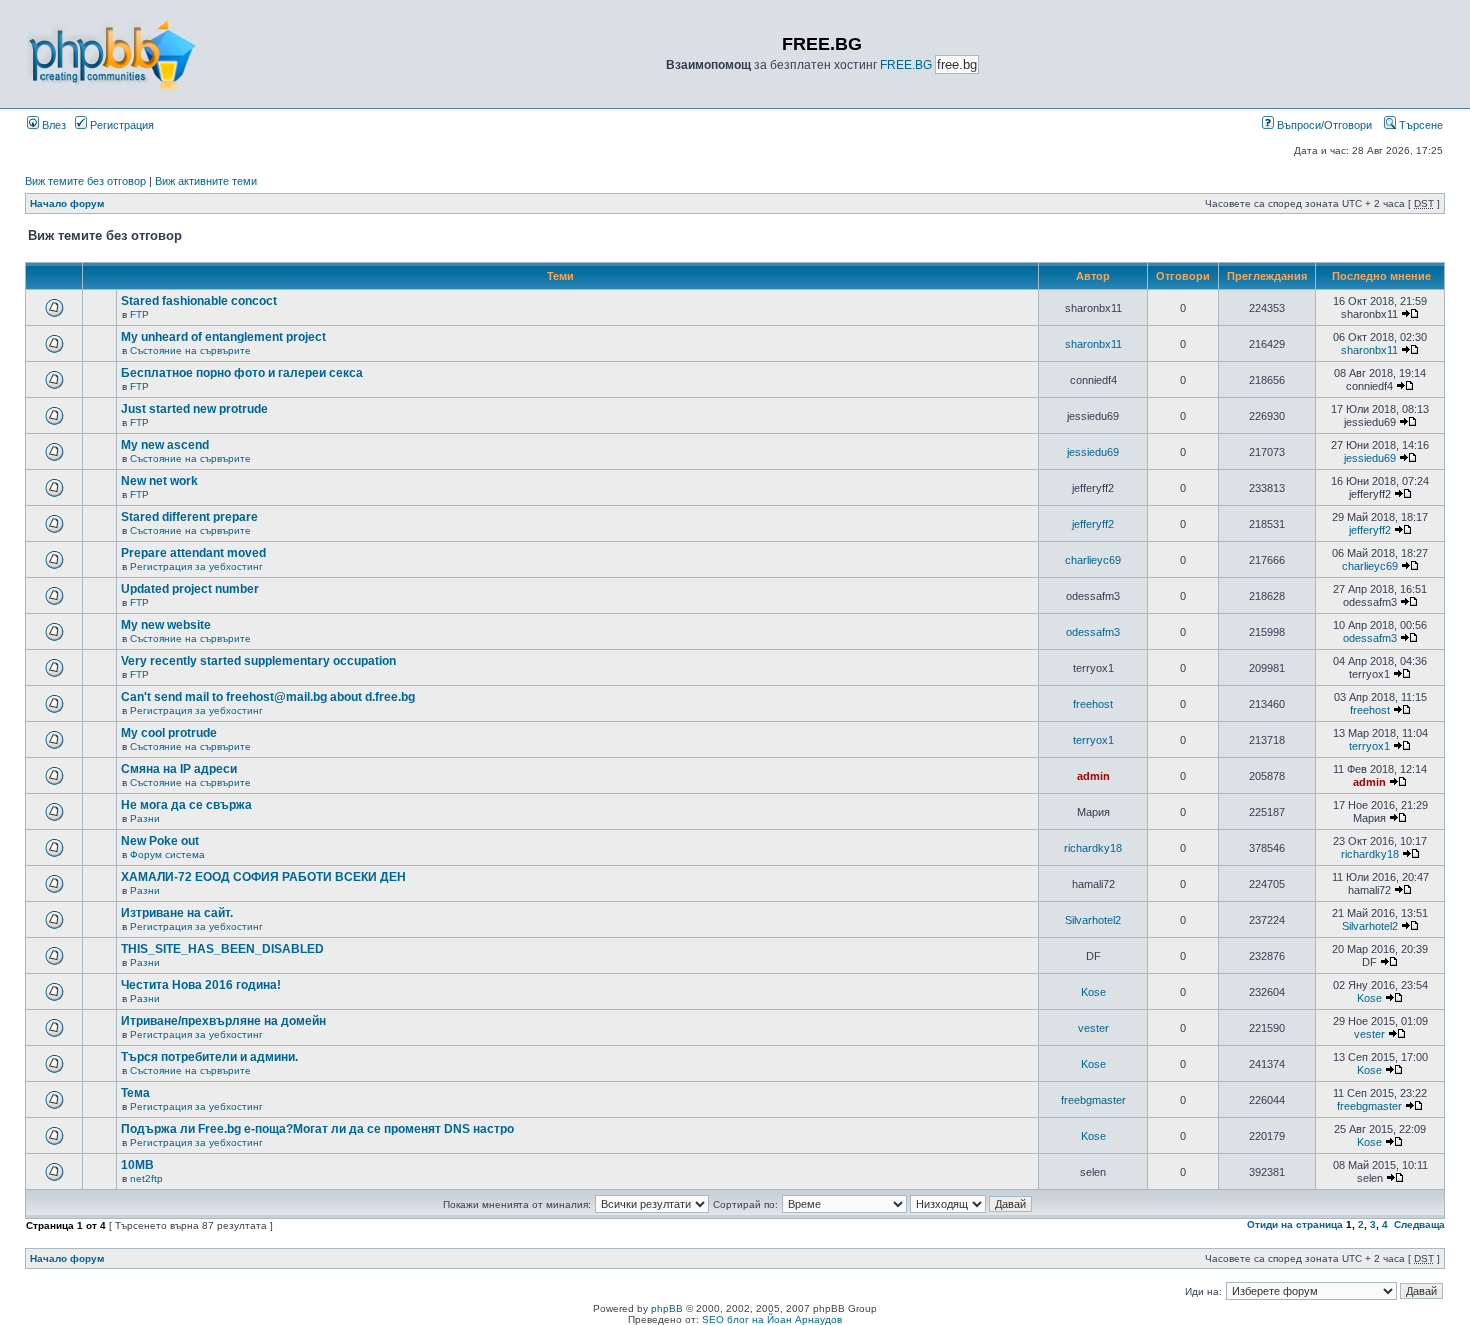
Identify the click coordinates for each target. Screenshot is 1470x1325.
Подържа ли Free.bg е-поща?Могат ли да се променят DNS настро (317, 1129)
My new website (166, 625)
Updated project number (190, 589)
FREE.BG (906, 65)
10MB (137, 1165)
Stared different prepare (189, 517)
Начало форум (67, 203)
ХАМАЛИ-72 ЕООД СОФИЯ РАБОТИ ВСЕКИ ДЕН (263, 877)
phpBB (667, 1308)
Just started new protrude (194, 409)
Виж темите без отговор (85, 181)
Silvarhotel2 (1093, 920)
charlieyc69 (1093, 560)
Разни (145, 818)
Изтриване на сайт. (177, 913)
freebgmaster (1093, 1100)
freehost (1093, 704)
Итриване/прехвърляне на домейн (223, 1021)
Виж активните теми (206, 181)
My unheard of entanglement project (223, 337)
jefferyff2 (1093, 524)
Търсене (1419, 125)
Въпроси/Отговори (1323, 125)
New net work (159, 481)
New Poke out (160, 841)
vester (1093, 1028)
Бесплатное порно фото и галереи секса (242, 373)
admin (1093, 776)
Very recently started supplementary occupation (258, 661)
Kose (1093, 992)
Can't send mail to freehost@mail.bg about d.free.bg (268, 697)
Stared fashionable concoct (199, 301)
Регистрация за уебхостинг (196, 566)
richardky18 (1093, 848)
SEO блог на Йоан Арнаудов (772, 1319)
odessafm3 (1093, 632)
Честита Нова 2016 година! (201, 985)
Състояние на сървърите (190, 350)
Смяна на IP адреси (179, 769)
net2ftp (146, 1178)
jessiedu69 (1093, 452)
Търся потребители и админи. (209, 1057)
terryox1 (1093, 740)
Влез (52, 125)
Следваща (1419, 1224)
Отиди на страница (1295, 1224)
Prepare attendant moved (193, 553)
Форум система (167, 854)
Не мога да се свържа (186, 805)
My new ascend (165, 445)
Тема (135, 1093)
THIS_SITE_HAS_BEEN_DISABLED (222, 949)
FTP (139, 314)
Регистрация (120, 125)
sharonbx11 (1093, 344)
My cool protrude (169, 733)
